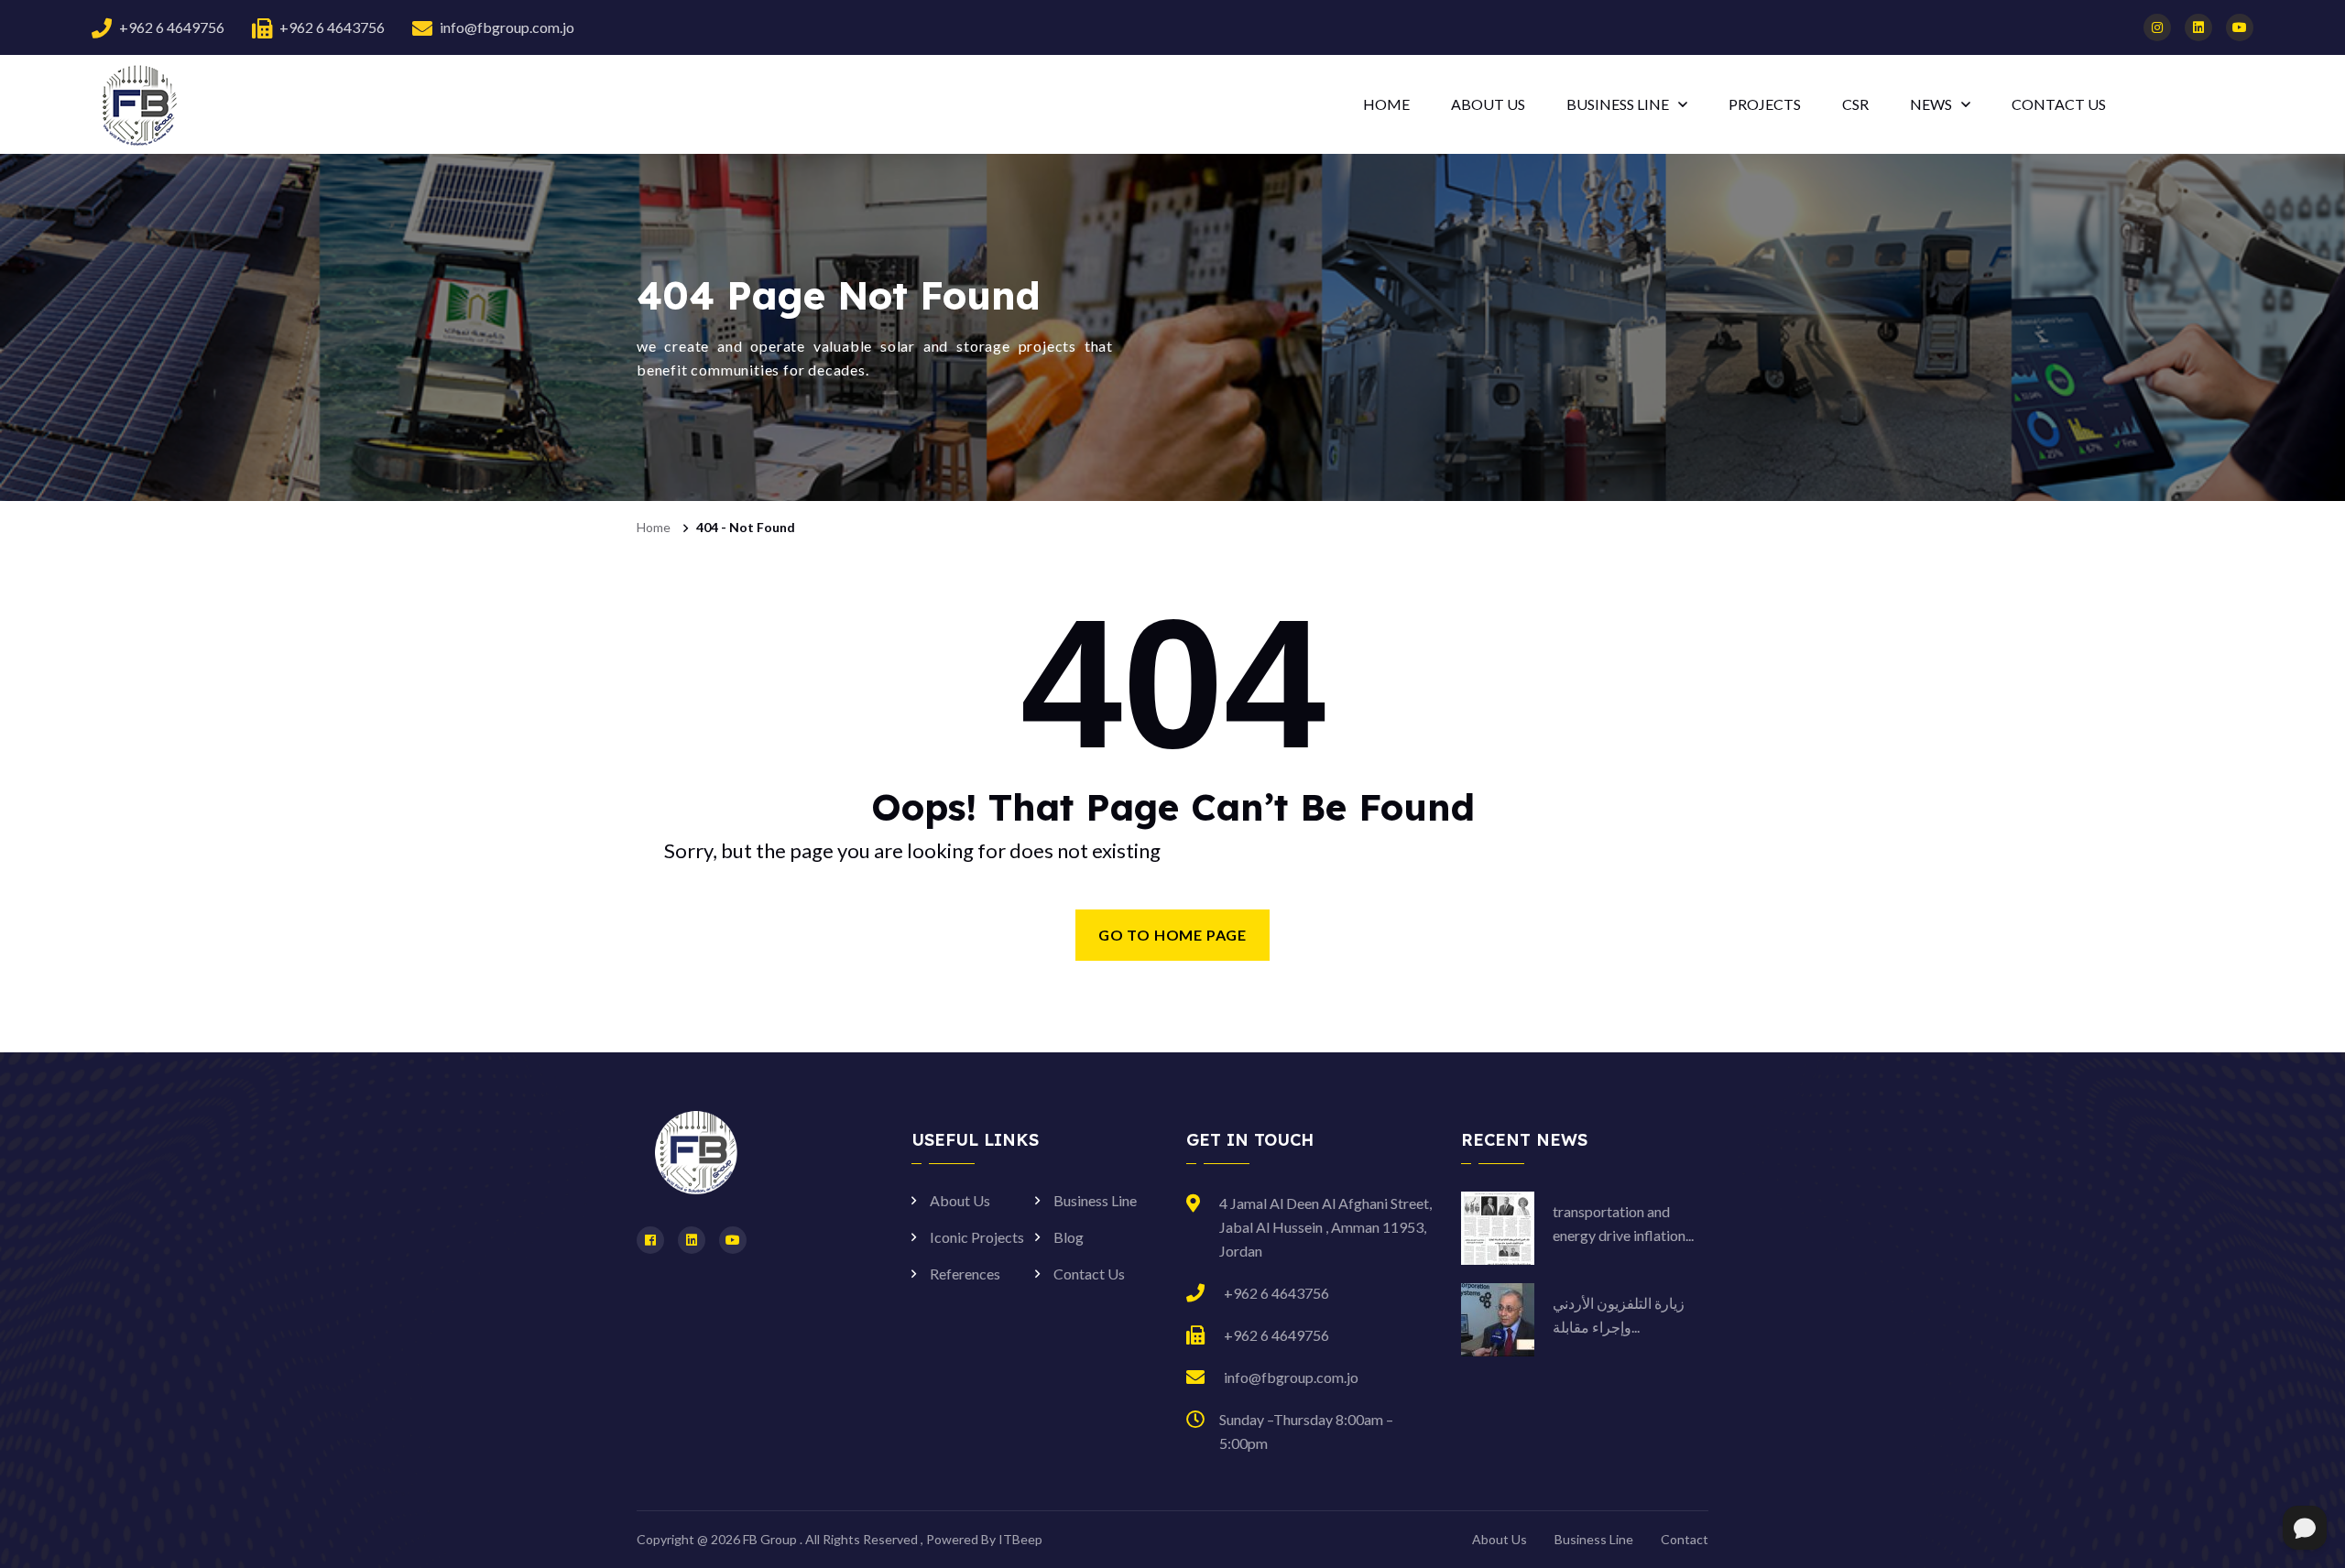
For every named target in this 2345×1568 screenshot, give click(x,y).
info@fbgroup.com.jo (507, 27)
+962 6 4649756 (172, 27)
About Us (1488, 104)
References (965, 1274)
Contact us (2059, 104)
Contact (1685, 1539)
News (1931, 104)
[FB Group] (137, 103)
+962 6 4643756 (332, 27)
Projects (1765, 104)
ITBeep (1020, 1539)
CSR (1855, 104)
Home (1386, 104)
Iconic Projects (977, 1237)
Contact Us (1089, 1274)
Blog (1069, 1237)
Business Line (1618, 104)
